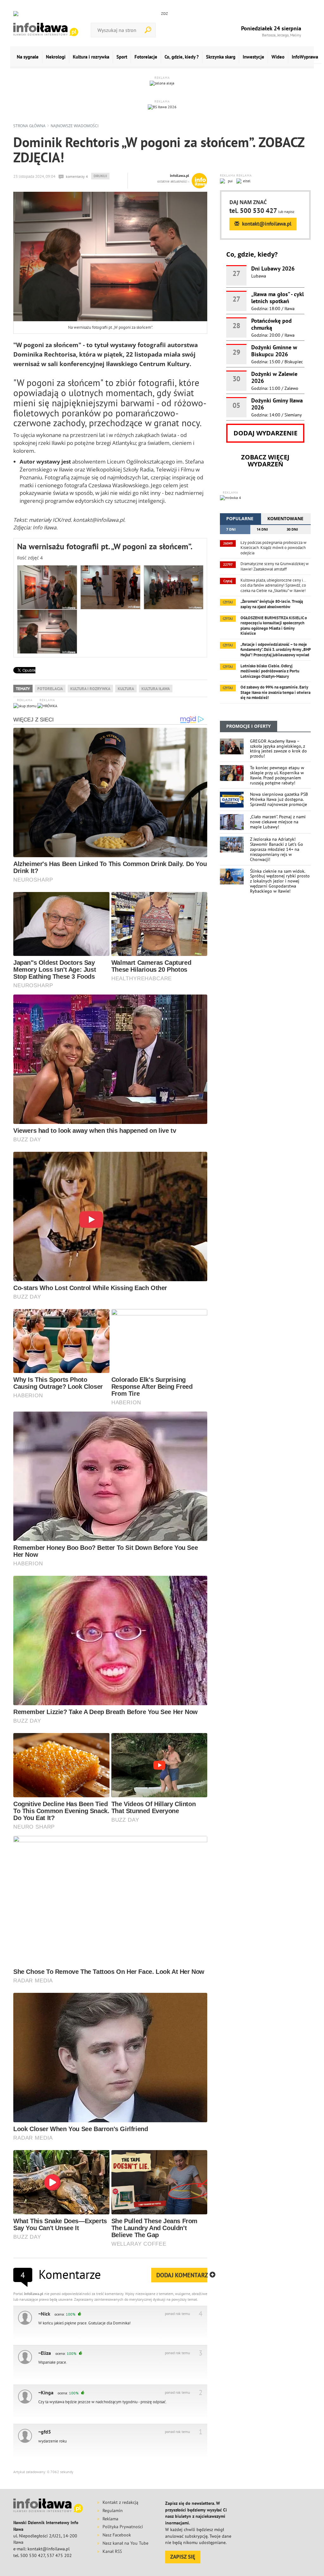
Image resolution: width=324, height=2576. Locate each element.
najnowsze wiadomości (75, 126)
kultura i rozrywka (90, 689)
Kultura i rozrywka (91, 57)
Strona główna (29, 126)
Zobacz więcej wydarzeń (265, 461)
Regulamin (113, 2511)
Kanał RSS (112, 2551)
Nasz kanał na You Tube (125, 2543)
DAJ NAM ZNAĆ (248, 202)
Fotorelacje (146, 57)
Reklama (110, 2519)
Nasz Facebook (117, 2535)
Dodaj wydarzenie (265, 433)
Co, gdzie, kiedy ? (182, 57)
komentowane (285, 518)
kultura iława (156, 689)
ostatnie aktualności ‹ (173, 181)
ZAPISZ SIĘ (183, 2557)
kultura (126, 689)
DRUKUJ (101, 176)
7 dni (231, 529)
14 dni (262, 529)
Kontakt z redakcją (120, 2502)
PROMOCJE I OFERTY (249, 726)
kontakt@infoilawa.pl (266, 224)
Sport (122, 57)
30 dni (292, 529)
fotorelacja (50, 689)
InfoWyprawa (305, 57)
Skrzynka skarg (221, 57)
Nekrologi (56, 57)
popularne (240, 518)
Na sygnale (28, 57)
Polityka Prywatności (123, 2527)
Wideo (278, 57)
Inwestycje (253, 57)
